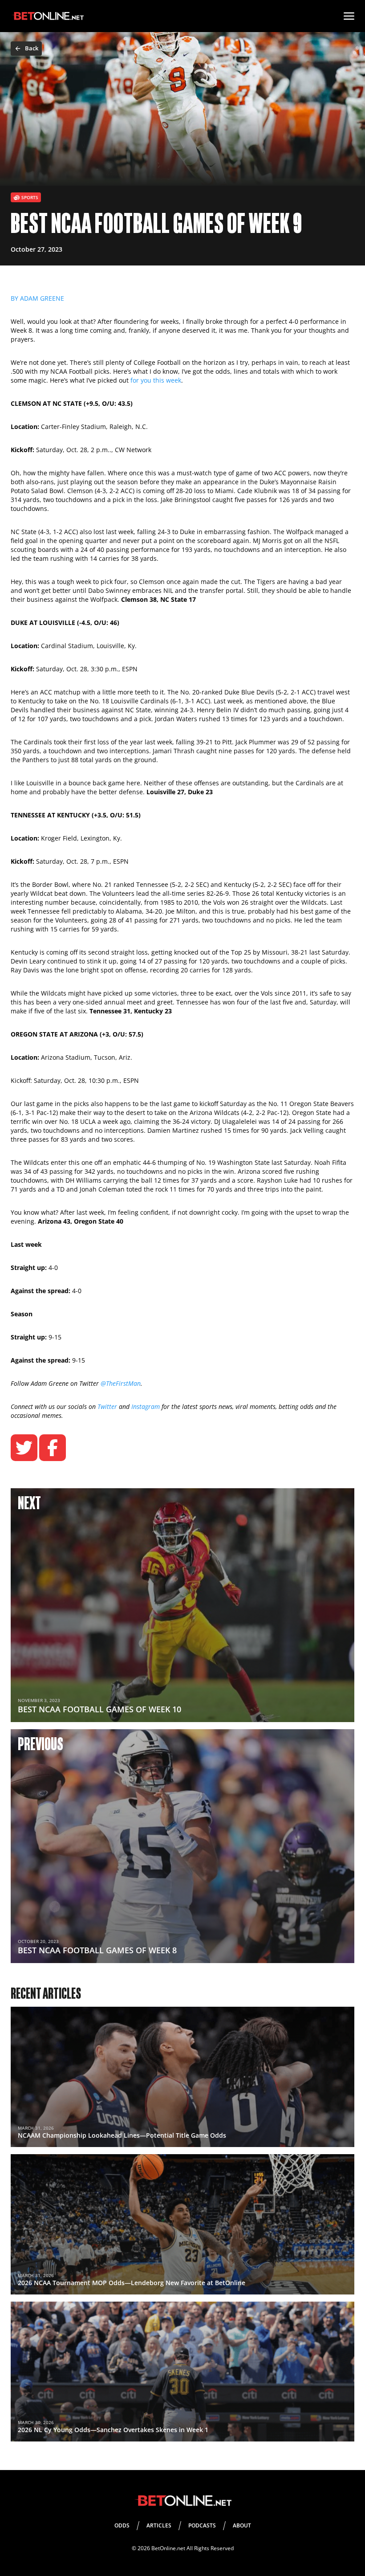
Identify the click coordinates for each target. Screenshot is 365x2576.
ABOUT (242, 2525)
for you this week (156, 380)
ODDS (122, 2525)
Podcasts (202, 2525)
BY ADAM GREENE (37, 298)
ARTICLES (159, 2525)
